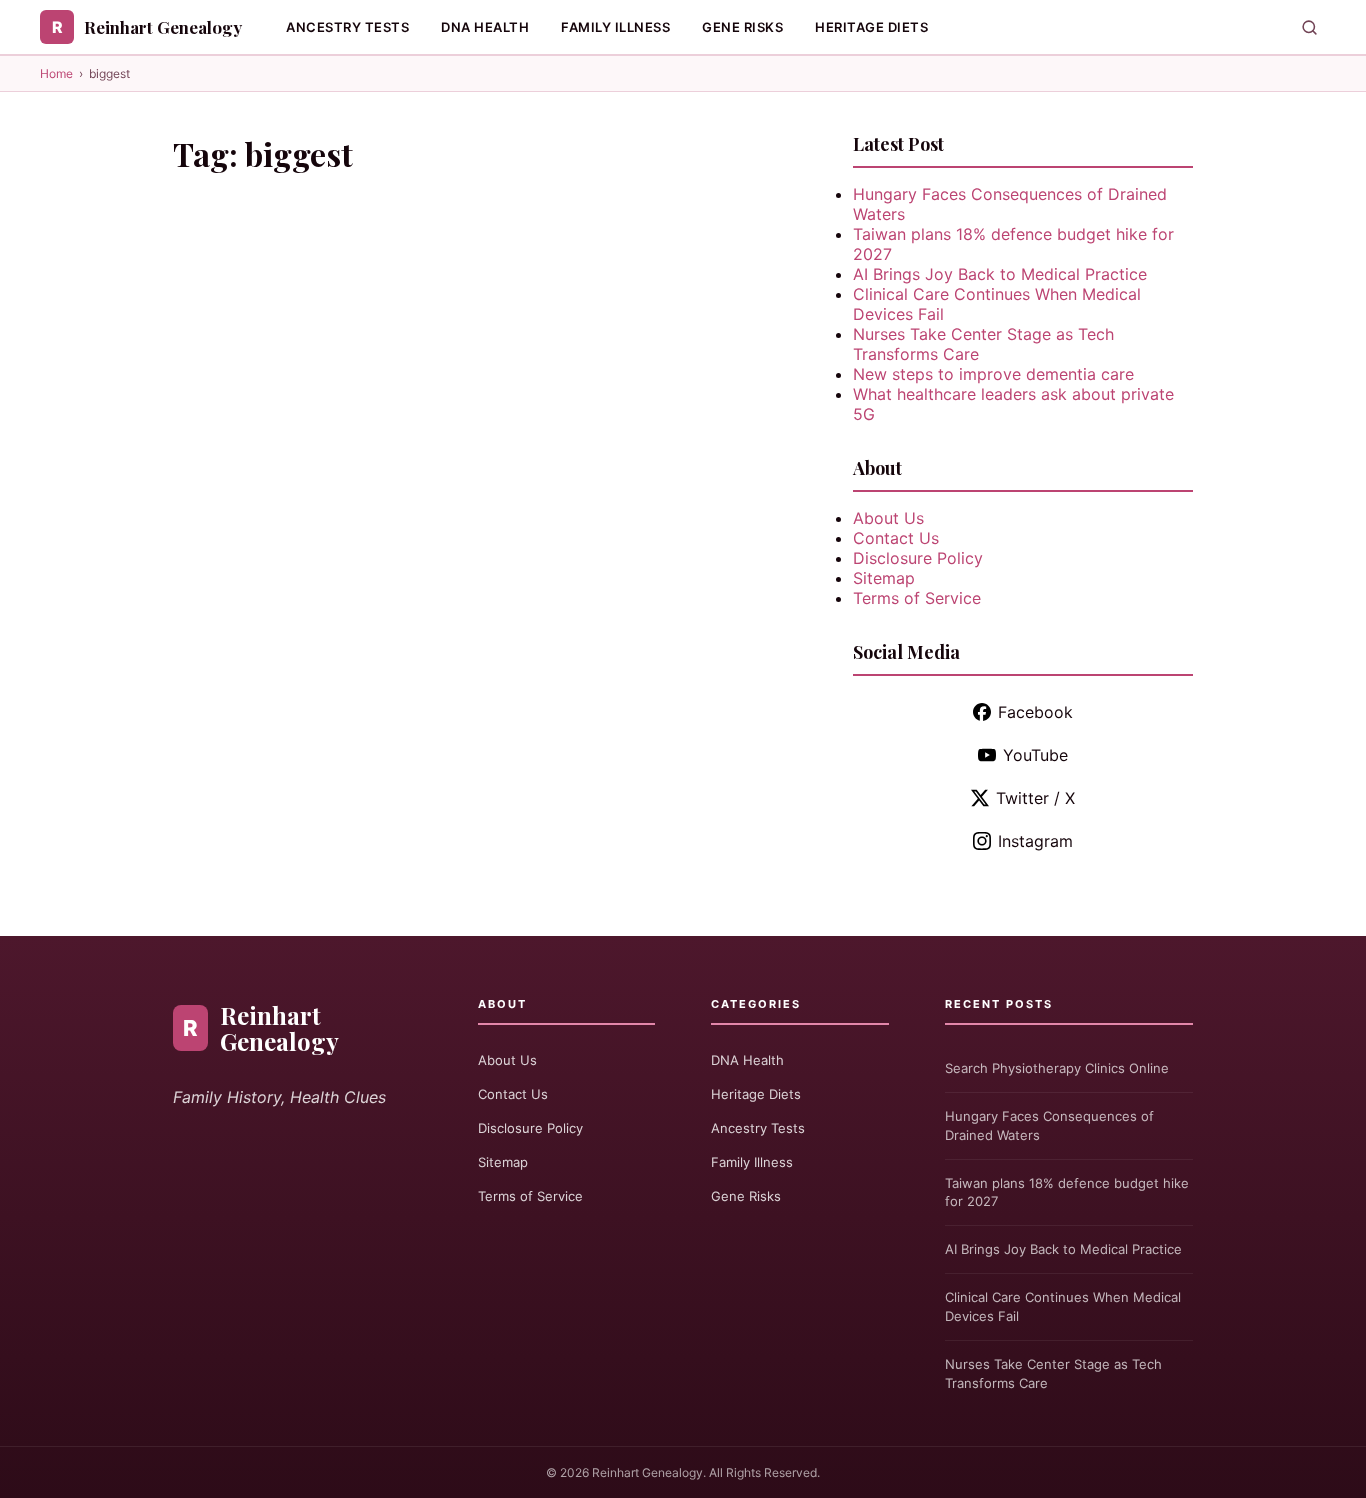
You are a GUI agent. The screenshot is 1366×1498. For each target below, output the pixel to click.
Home (56, 73)
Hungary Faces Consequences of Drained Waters (1049, 1125)
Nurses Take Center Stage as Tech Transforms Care (1053, 1373)
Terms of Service (917, 598)
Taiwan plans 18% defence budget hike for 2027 (1067, 1192)
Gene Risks (742, 27)
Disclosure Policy (918, 558)
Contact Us (896, 538)
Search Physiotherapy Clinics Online (1057, 1068)
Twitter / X (1035, 798)
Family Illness (615, 27)
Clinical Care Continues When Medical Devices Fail (1063, 1306)
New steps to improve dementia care (993, 374)
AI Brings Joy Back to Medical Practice (1000, 274)
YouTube (1035, 755)
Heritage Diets (871, 27)
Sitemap (884, 578)
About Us (888, 518)
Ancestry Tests (347, 27)
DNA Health (485, 27)
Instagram (1035, 841)
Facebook (1035, 712)
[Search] (1309, 27)
